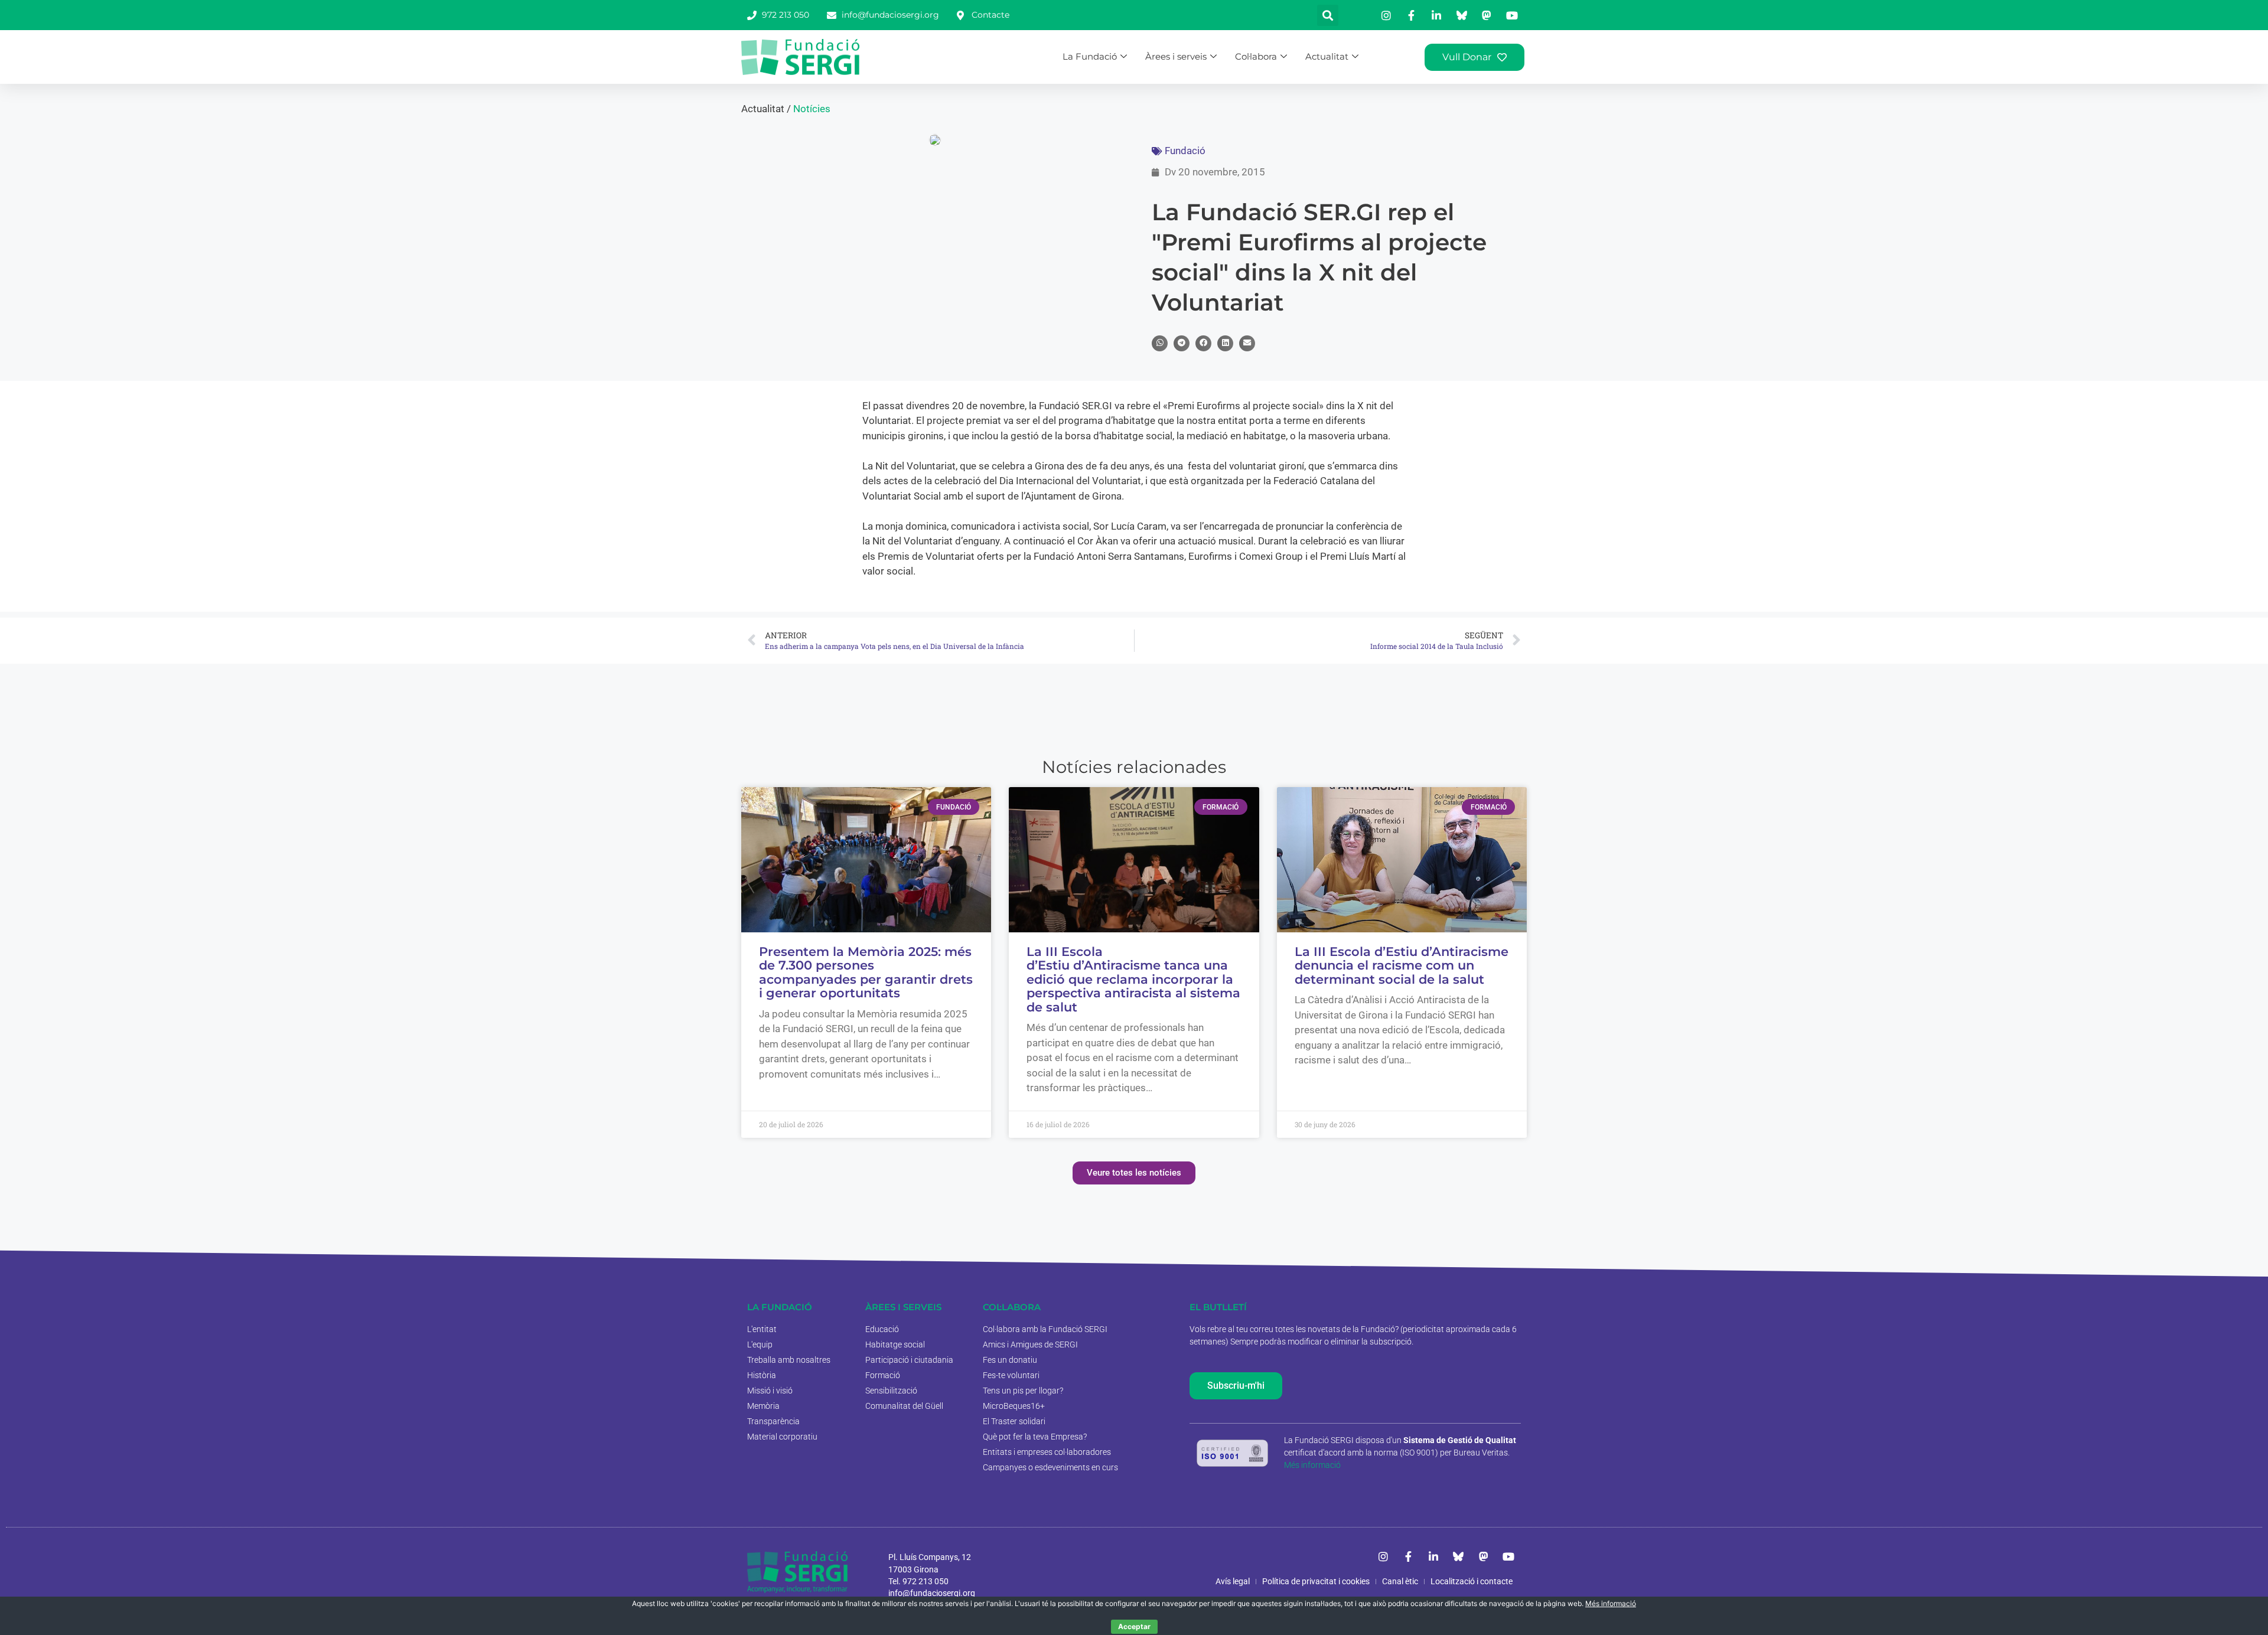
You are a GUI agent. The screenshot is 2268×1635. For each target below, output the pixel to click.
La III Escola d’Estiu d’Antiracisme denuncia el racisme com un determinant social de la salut (1402, 965)
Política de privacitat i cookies (1316, 1581)
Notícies (812, 109)
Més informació (1312, 1465)
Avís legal (1233, 1581)
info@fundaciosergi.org (932, 1593)
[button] (1328, 15)
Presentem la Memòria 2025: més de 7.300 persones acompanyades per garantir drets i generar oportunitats (866, 972)
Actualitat (1327, 56)
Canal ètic (1400, 1581)
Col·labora (1256, 56)
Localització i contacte (1472, 1581)
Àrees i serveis (1176, 56)
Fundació (1185, 151)
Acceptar (1134, 1626)
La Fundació (1090, 56)
